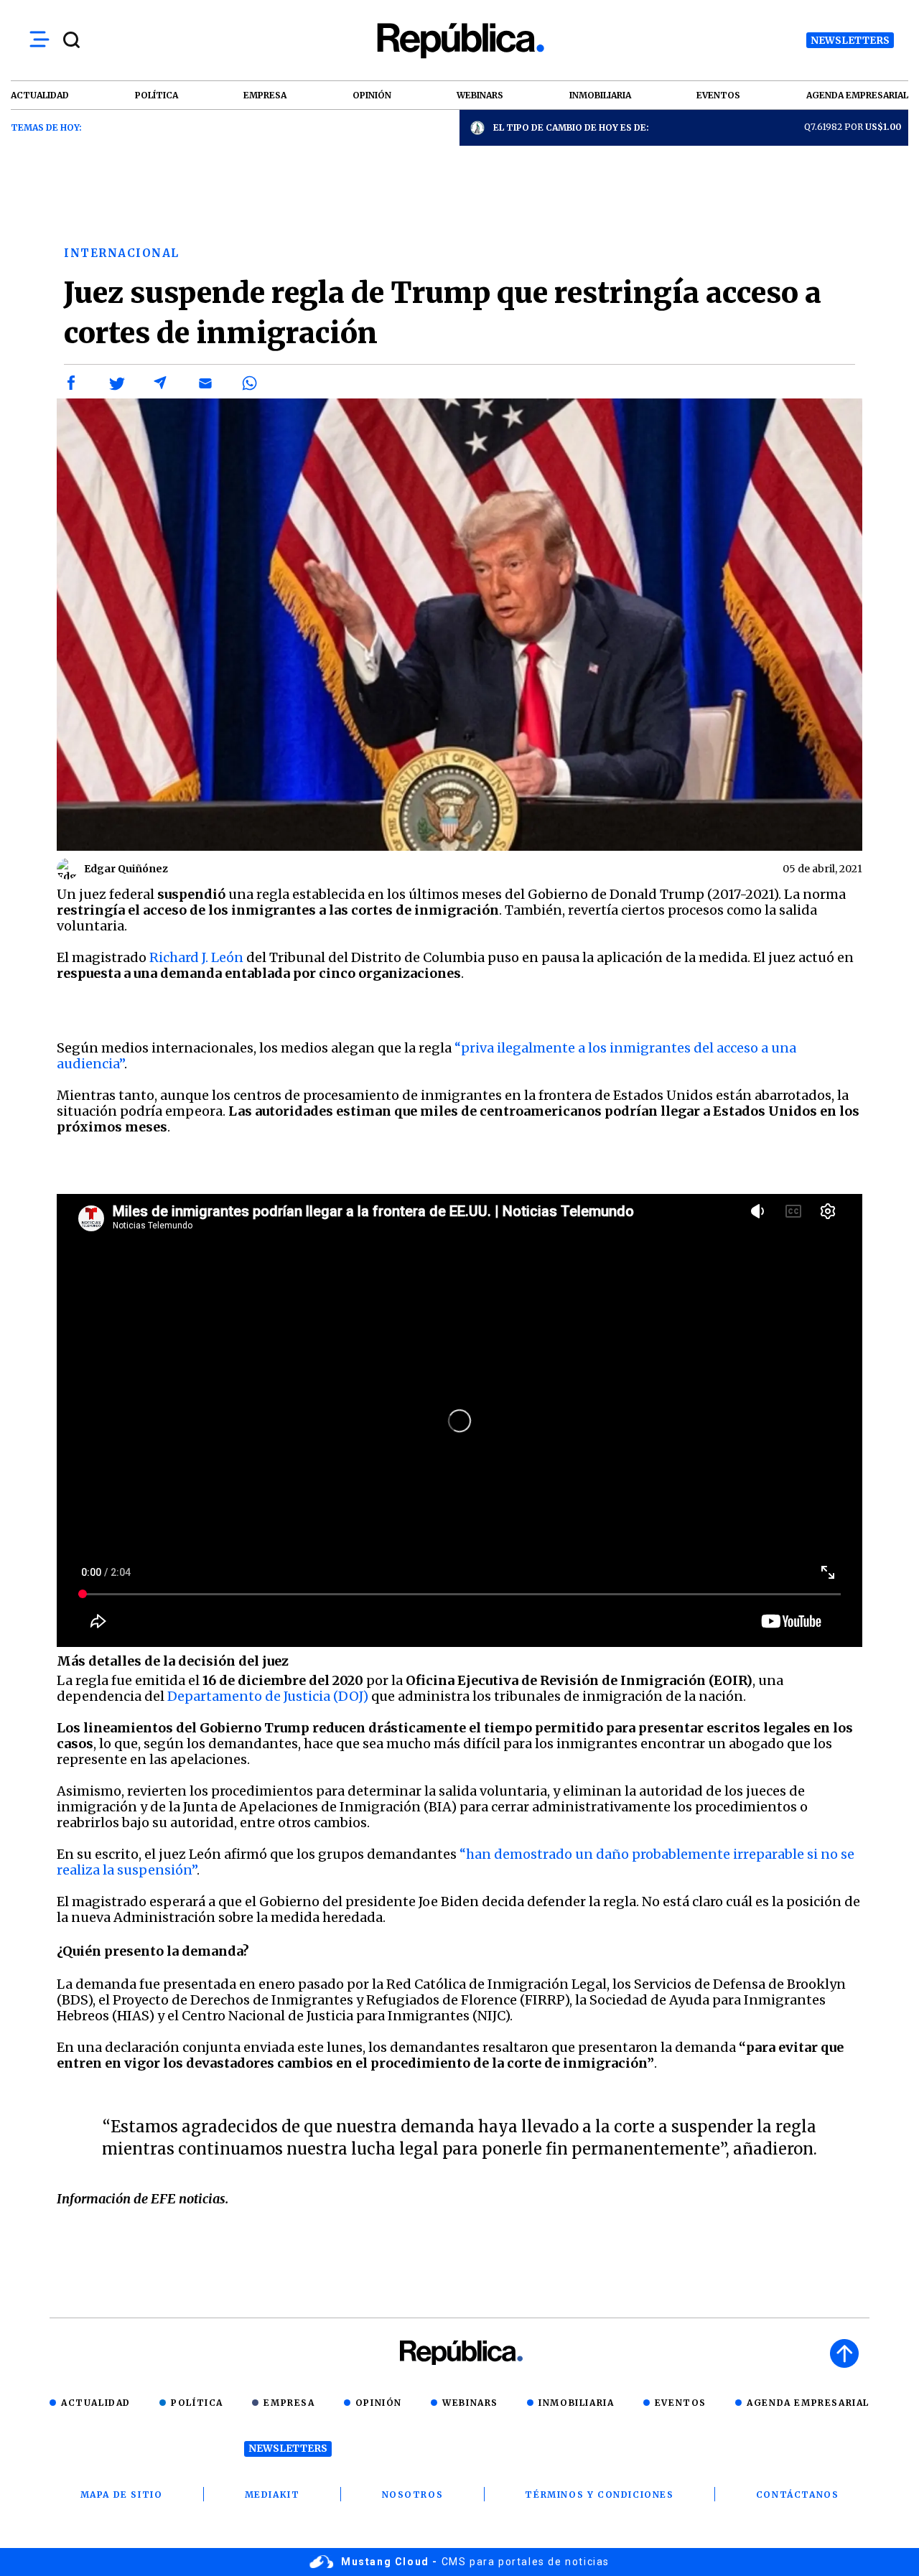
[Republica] (459, 41)
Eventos (681, 2403)
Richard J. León (196, 957)
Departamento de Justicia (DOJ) (268, 1696)
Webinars (470, 2403)
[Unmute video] (459, 1420)
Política (197, 2403)
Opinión (379, 2403)
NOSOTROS (413, 2495)
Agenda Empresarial (808, 2403)
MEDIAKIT (272, 2495)
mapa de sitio (122, 2495)
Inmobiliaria (576, 2403)
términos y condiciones (599, 2495)
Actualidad (96, 2403)
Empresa (289, 2403)
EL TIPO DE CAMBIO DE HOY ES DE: (571, 127)
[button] (72, 383)
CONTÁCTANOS (798, 2495)
